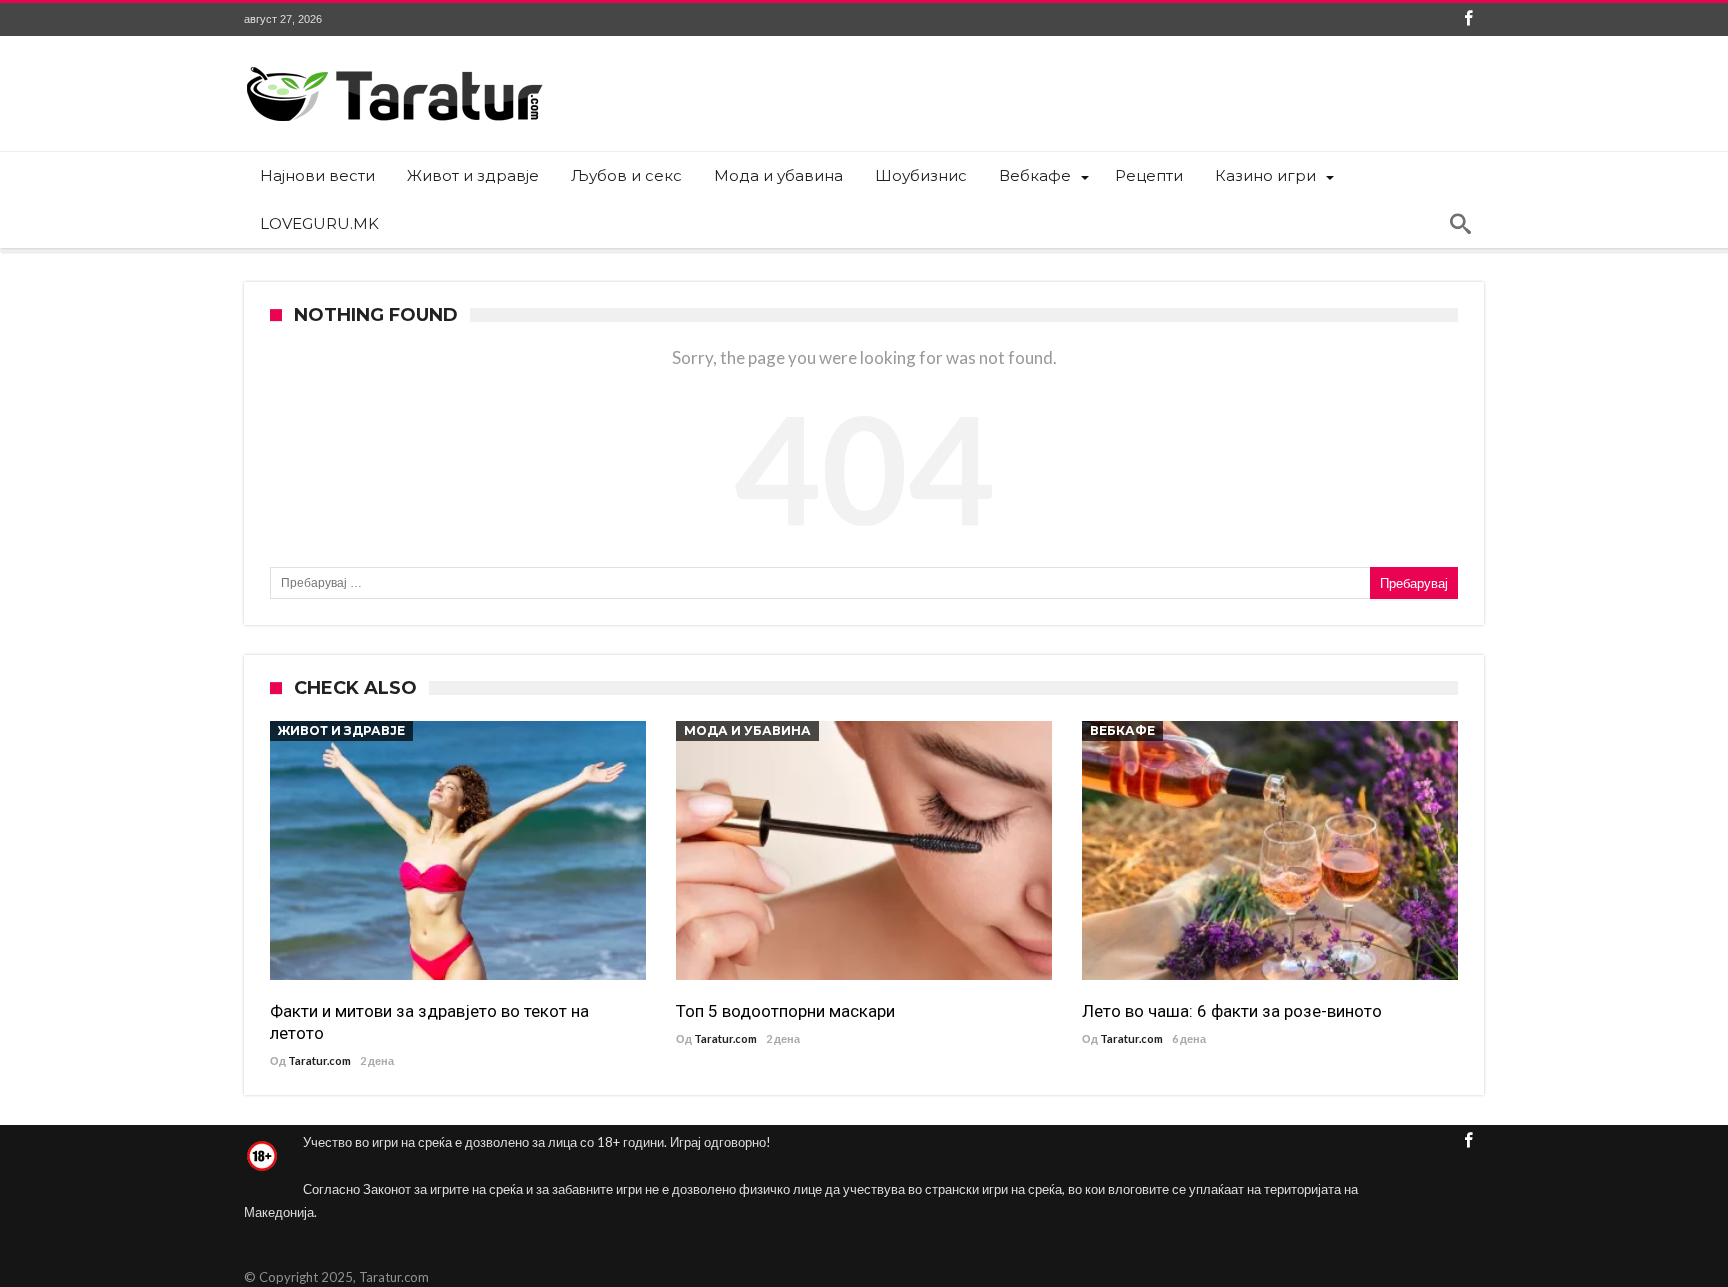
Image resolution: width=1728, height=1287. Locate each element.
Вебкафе (1122, 730)
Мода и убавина (747, 730)
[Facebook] (1468, 19)
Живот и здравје (341, 730)
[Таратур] (394, 65)
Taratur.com (319, 1060)
